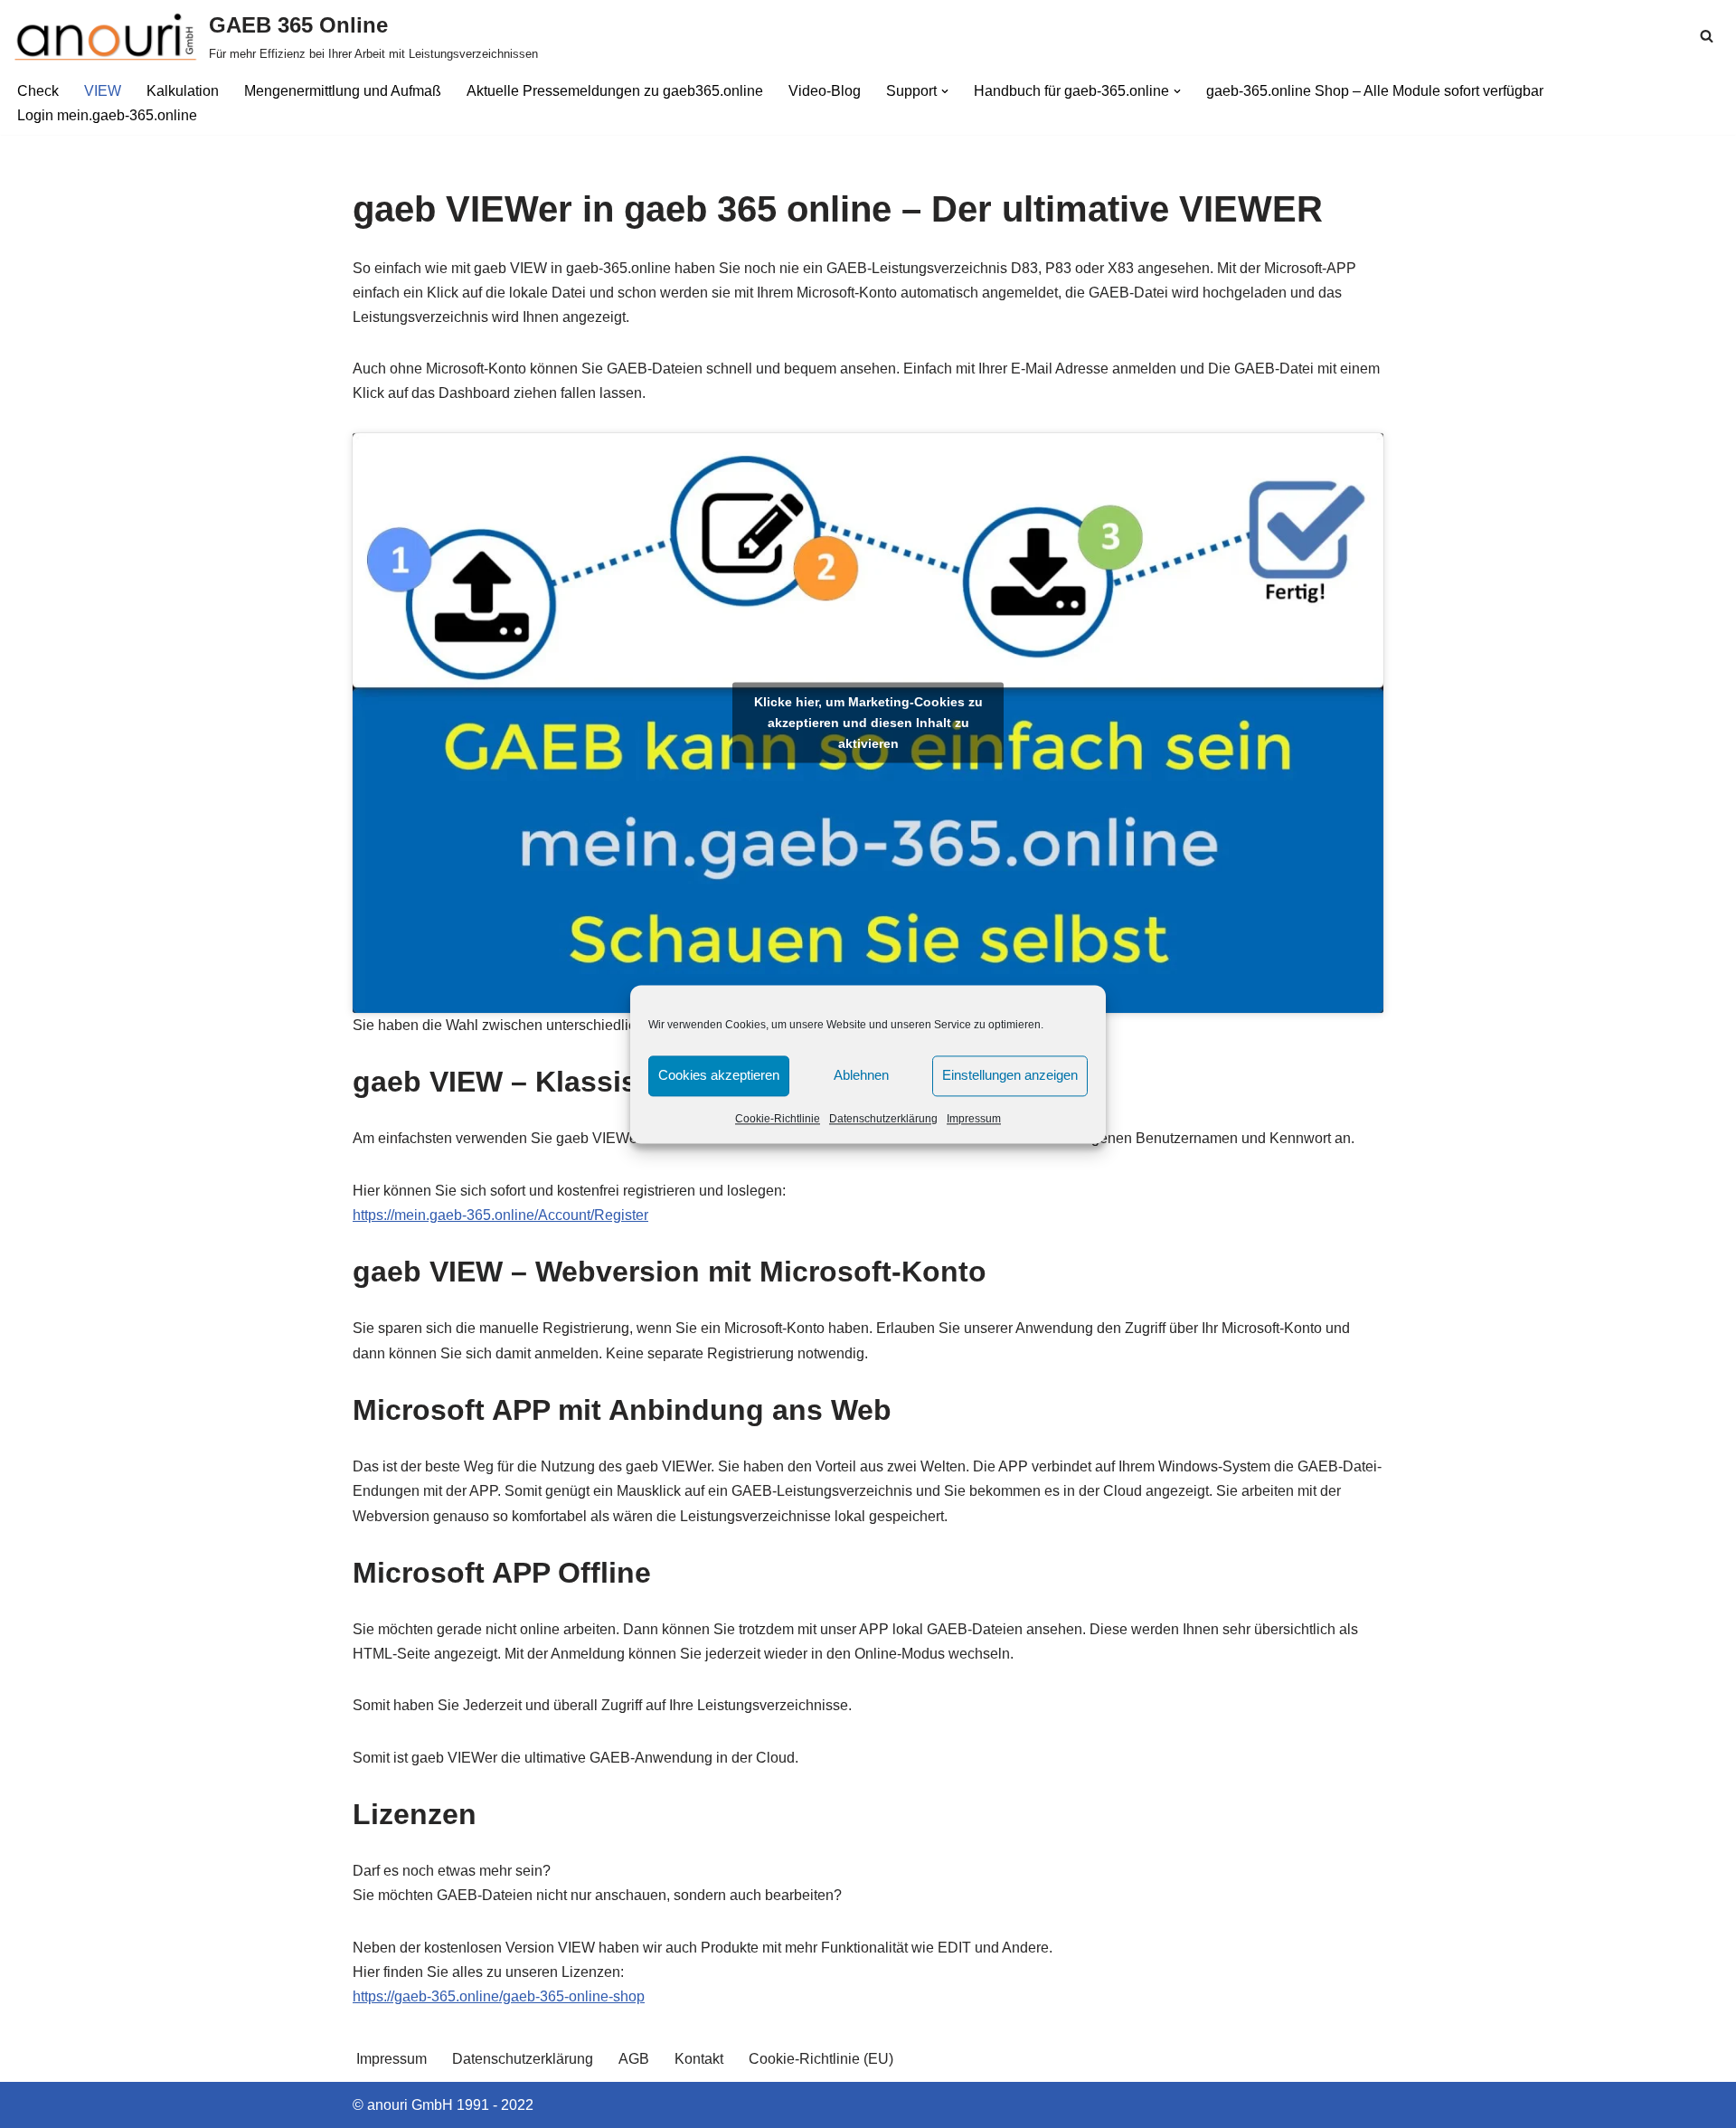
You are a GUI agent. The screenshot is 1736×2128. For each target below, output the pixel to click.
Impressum (974, 1119)
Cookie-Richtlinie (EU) (821, 2059)
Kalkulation (183, 91)
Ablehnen (861, 1075)
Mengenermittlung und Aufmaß (343, 91)
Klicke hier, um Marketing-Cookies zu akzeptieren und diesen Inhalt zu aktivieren (868, 723)
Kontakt (699, 2059)
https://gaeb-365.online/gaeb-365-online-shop (499, 1996)
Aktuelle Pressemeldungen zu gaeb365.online (615, 91)
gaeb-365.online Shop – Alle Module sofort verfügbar (1375, 91)
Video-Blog (825, 91)
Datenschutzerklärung (883, 1119)
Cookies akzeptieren (719, 1075)
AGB (634, 2059)
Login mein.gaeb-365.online (107, 115)
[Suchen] (1707, 36)
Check (38, 91)
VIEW (103, 91)
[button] (945, 91)
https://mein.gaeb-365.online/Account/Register (500, 1215)
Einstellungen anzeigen (1010, 1075)
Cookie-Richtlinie (778, 1119)
